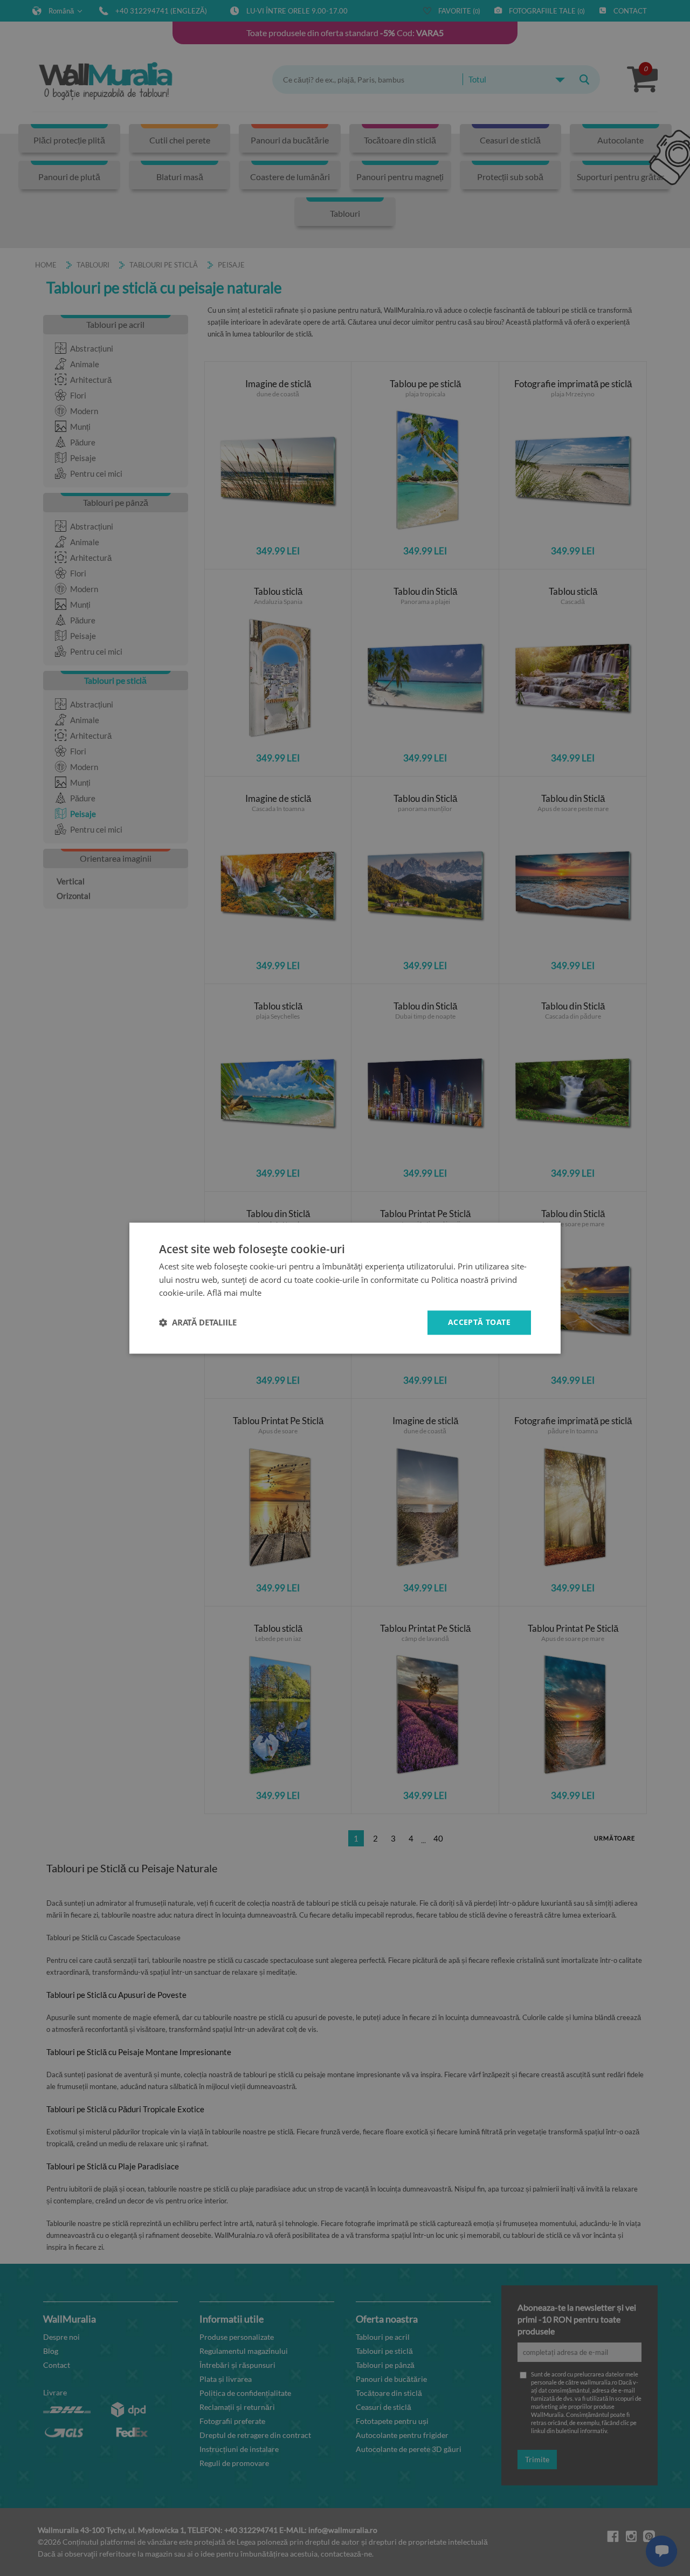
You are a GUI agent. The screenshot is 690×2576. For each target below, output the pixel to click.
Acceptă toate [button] (479, 1322)
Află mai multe (234, 1293)
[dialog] (345, 1288)
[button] (198, 1323)
